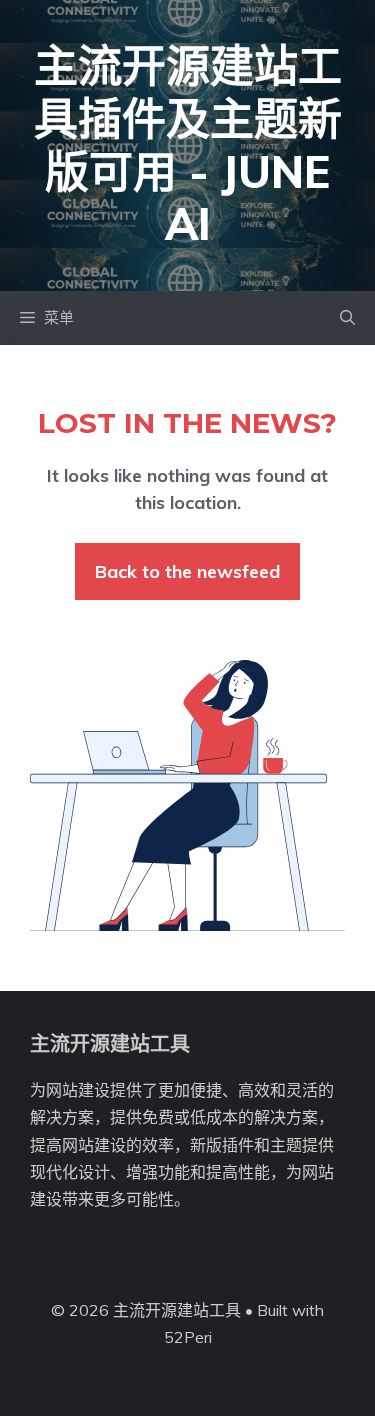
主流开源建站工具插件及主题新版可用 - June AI (188, 144)
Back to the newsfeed (187, 571)
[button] (347, 318)
